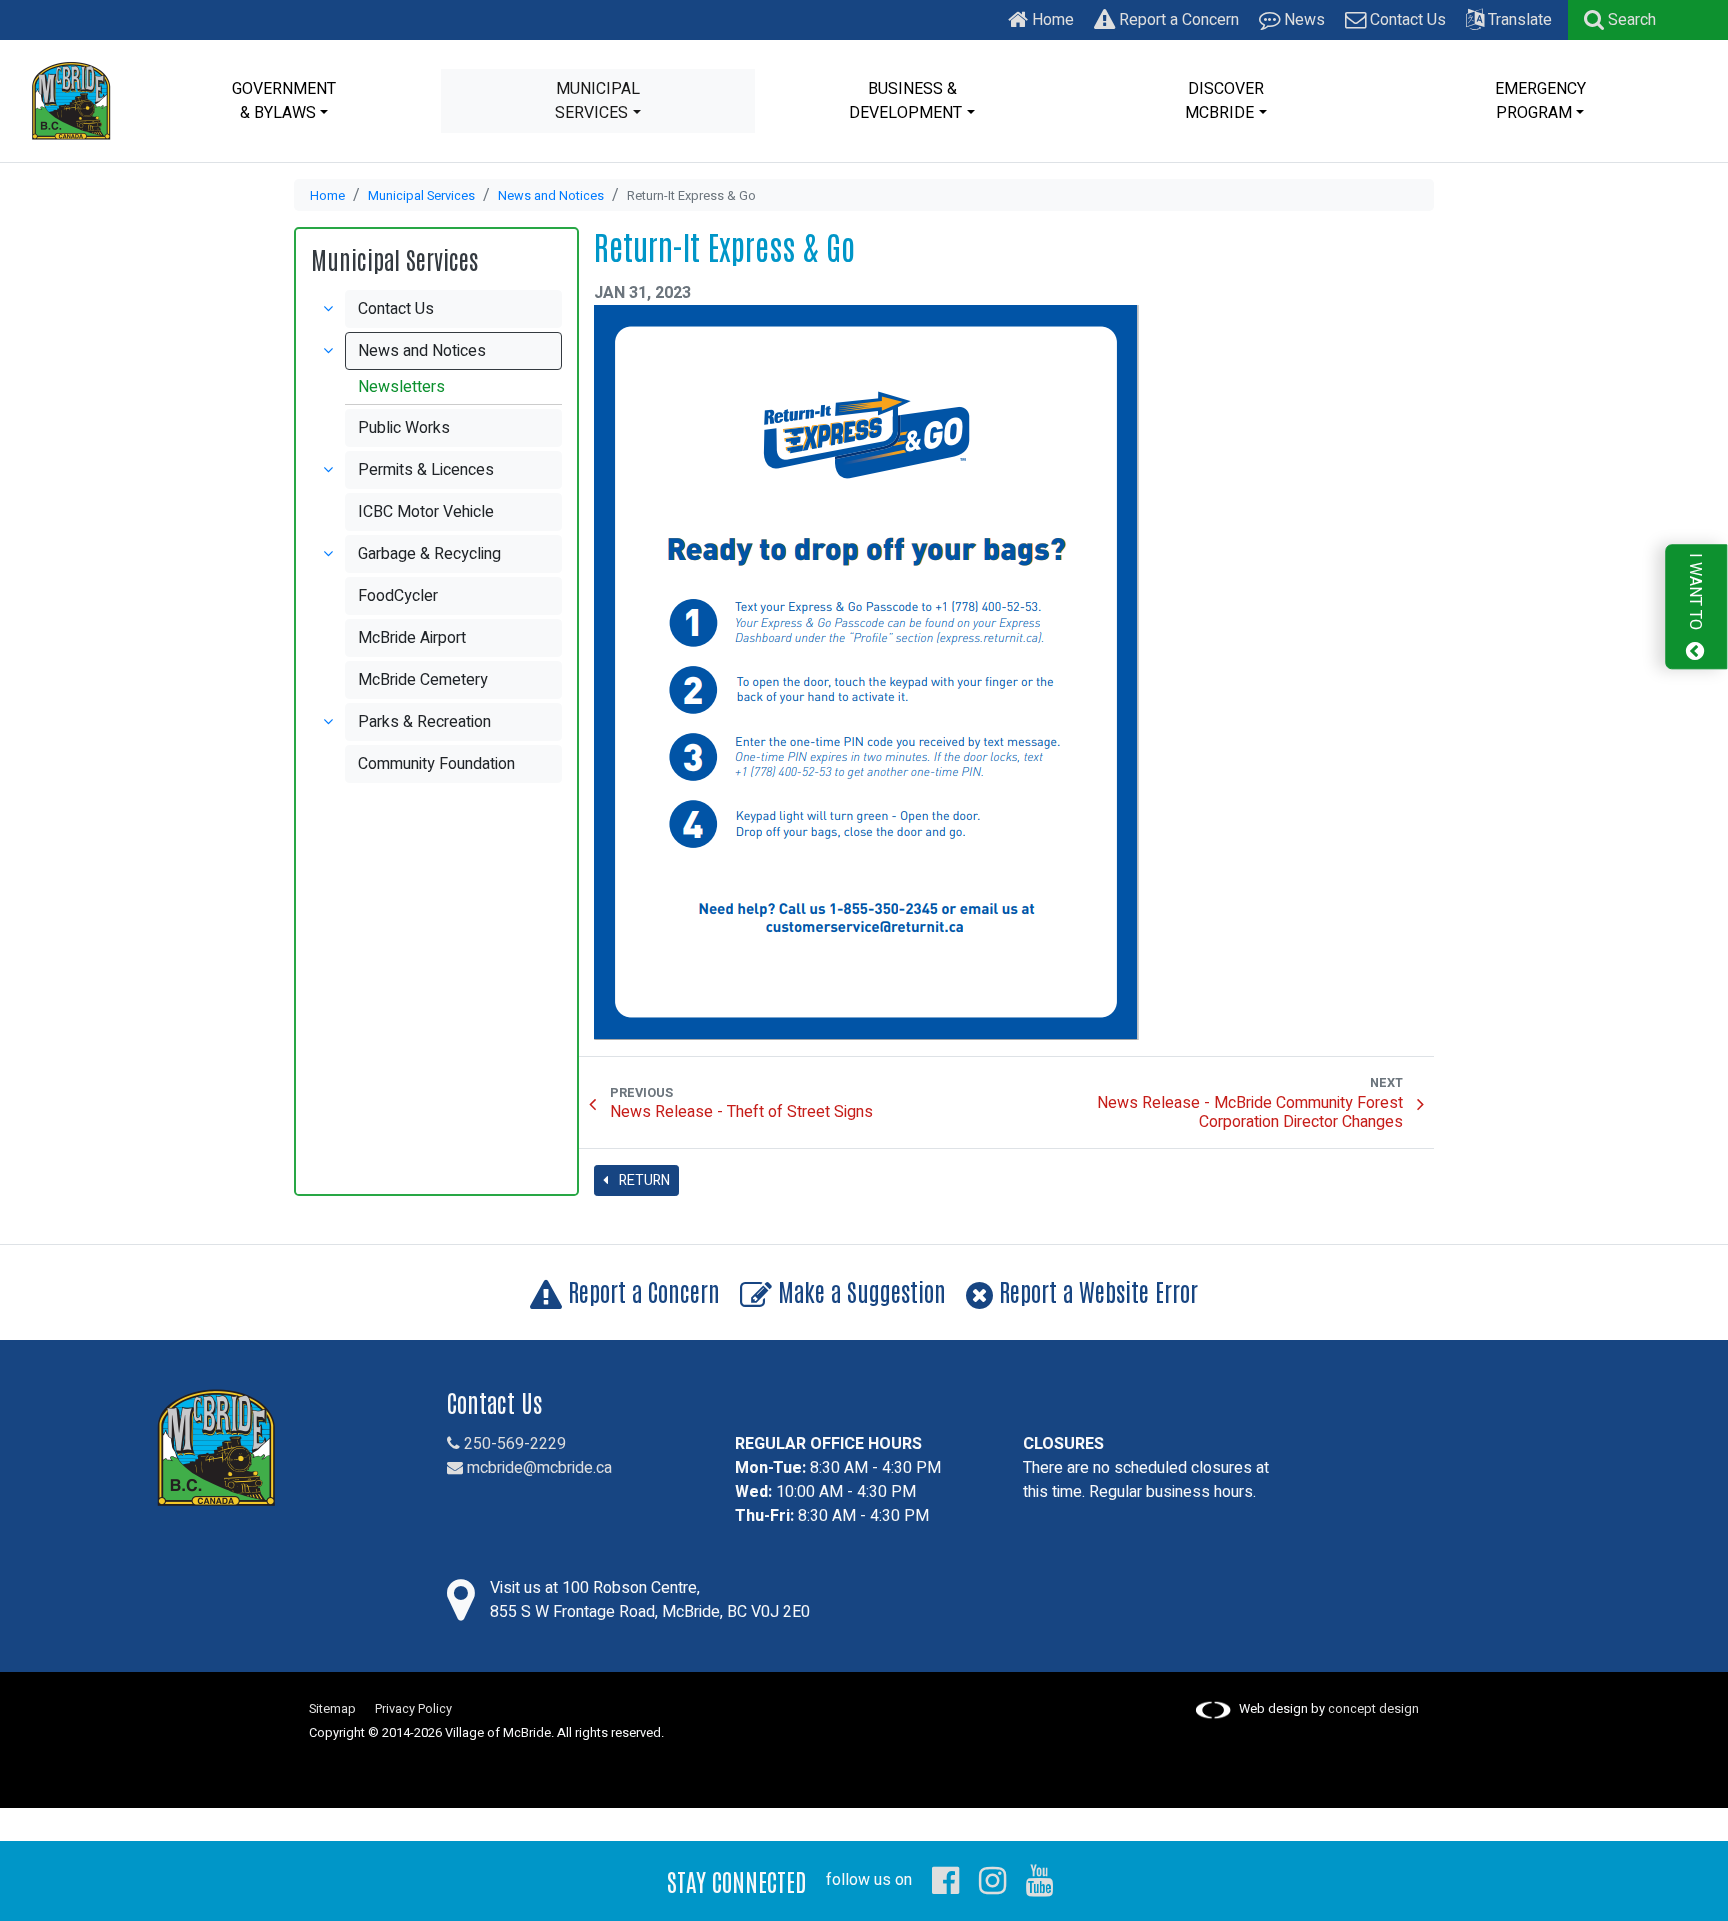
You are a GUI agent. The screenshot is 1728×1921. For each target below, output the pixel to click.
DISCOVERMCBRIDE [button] (1224, 101)
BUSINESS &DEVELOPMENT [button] (905, 101)
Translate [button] (1518, 20)
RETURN (643, 1180)
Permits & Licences (426, 470)
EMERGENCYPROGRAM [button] (1540, 101)
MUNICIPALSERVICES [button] (597, 101)
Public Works (404, 428)
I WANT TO (1695, 594)
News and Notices (551, 196)
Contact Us (1406, 20)
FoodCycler (398, 596)
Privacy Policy (413, 1709)
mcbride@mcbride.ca (537, 1468)
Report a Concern (1177, 20)
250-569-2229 (513, 1444)
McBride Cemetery (423, 680)
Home (1051, 20)
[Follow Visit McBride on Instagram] (992, 1880)
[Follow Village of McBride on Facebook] (945, 1880)
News (1302, 20)
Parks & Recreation (424, 722)
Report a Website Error (1095, 1290)
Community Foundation (436, 764)
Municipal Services (421, 196)
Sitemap (332, 1709)
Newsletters (401, 387)
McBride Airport (412, 638)
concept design (1373, 1709)
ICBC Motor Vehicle (426, 512)
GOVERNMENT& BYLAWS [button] (284, 101)
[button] (1620, 20)
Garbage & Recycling (429, 554)
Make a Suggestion (859, 1290)
